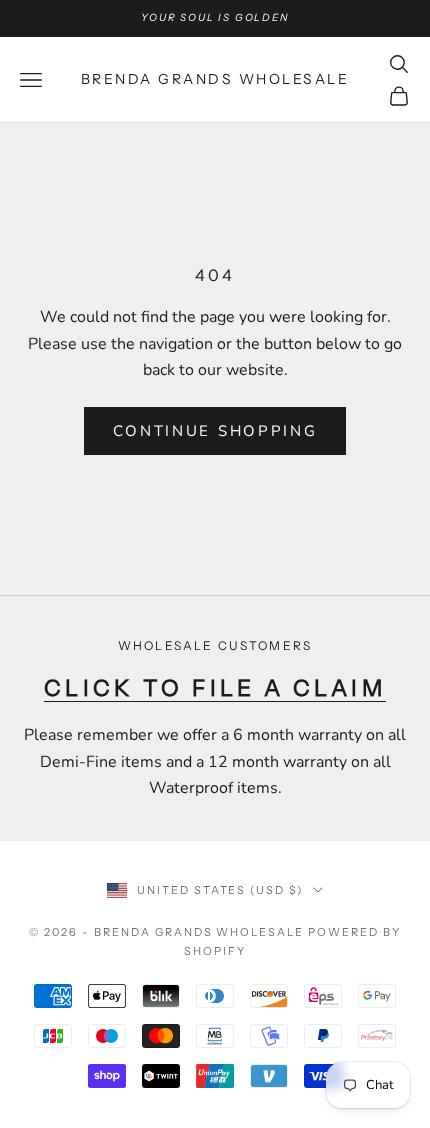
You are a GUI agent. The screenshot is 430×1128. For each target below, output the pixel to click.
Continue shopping (215, 431)
